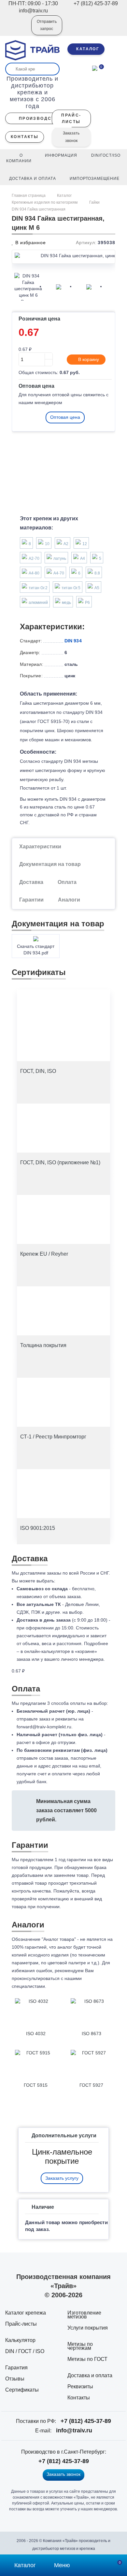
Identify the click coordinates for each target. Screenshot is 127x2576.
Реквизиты (80, 2387)
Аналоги (69, 900)
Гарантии (31, 900)
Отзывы (15, 2379)
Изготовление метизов (84, 2315)
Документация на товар (50, 864)
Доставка (31, 882)
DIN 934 (73, 641)
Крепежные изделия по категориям (45, 202)
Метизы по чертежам (80, 2346)
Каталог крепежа (26, 2313)
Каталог (64, 196)
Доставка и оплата (90, 2375)
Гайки (94, 202)
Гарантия (16, 2368)
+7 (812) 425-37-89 (86, 2421)
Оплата (67, 882)
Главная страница (29, 196)
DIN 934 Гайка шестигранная (39, 209)
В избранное (30, 243)
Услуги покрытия (88, 2328)
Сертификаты (22, 2390)
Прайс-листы (21, 2324)
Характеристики (40, 847)
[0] (95, 68)
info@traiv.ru (74, 2430)
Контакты (79, 2398)
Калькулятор (20, 2340)
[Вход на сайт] (18, 30)
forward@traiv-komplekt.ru (44, 1727)
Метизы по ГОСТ (87, 2359)
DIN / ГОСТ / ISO (25, 2351)
